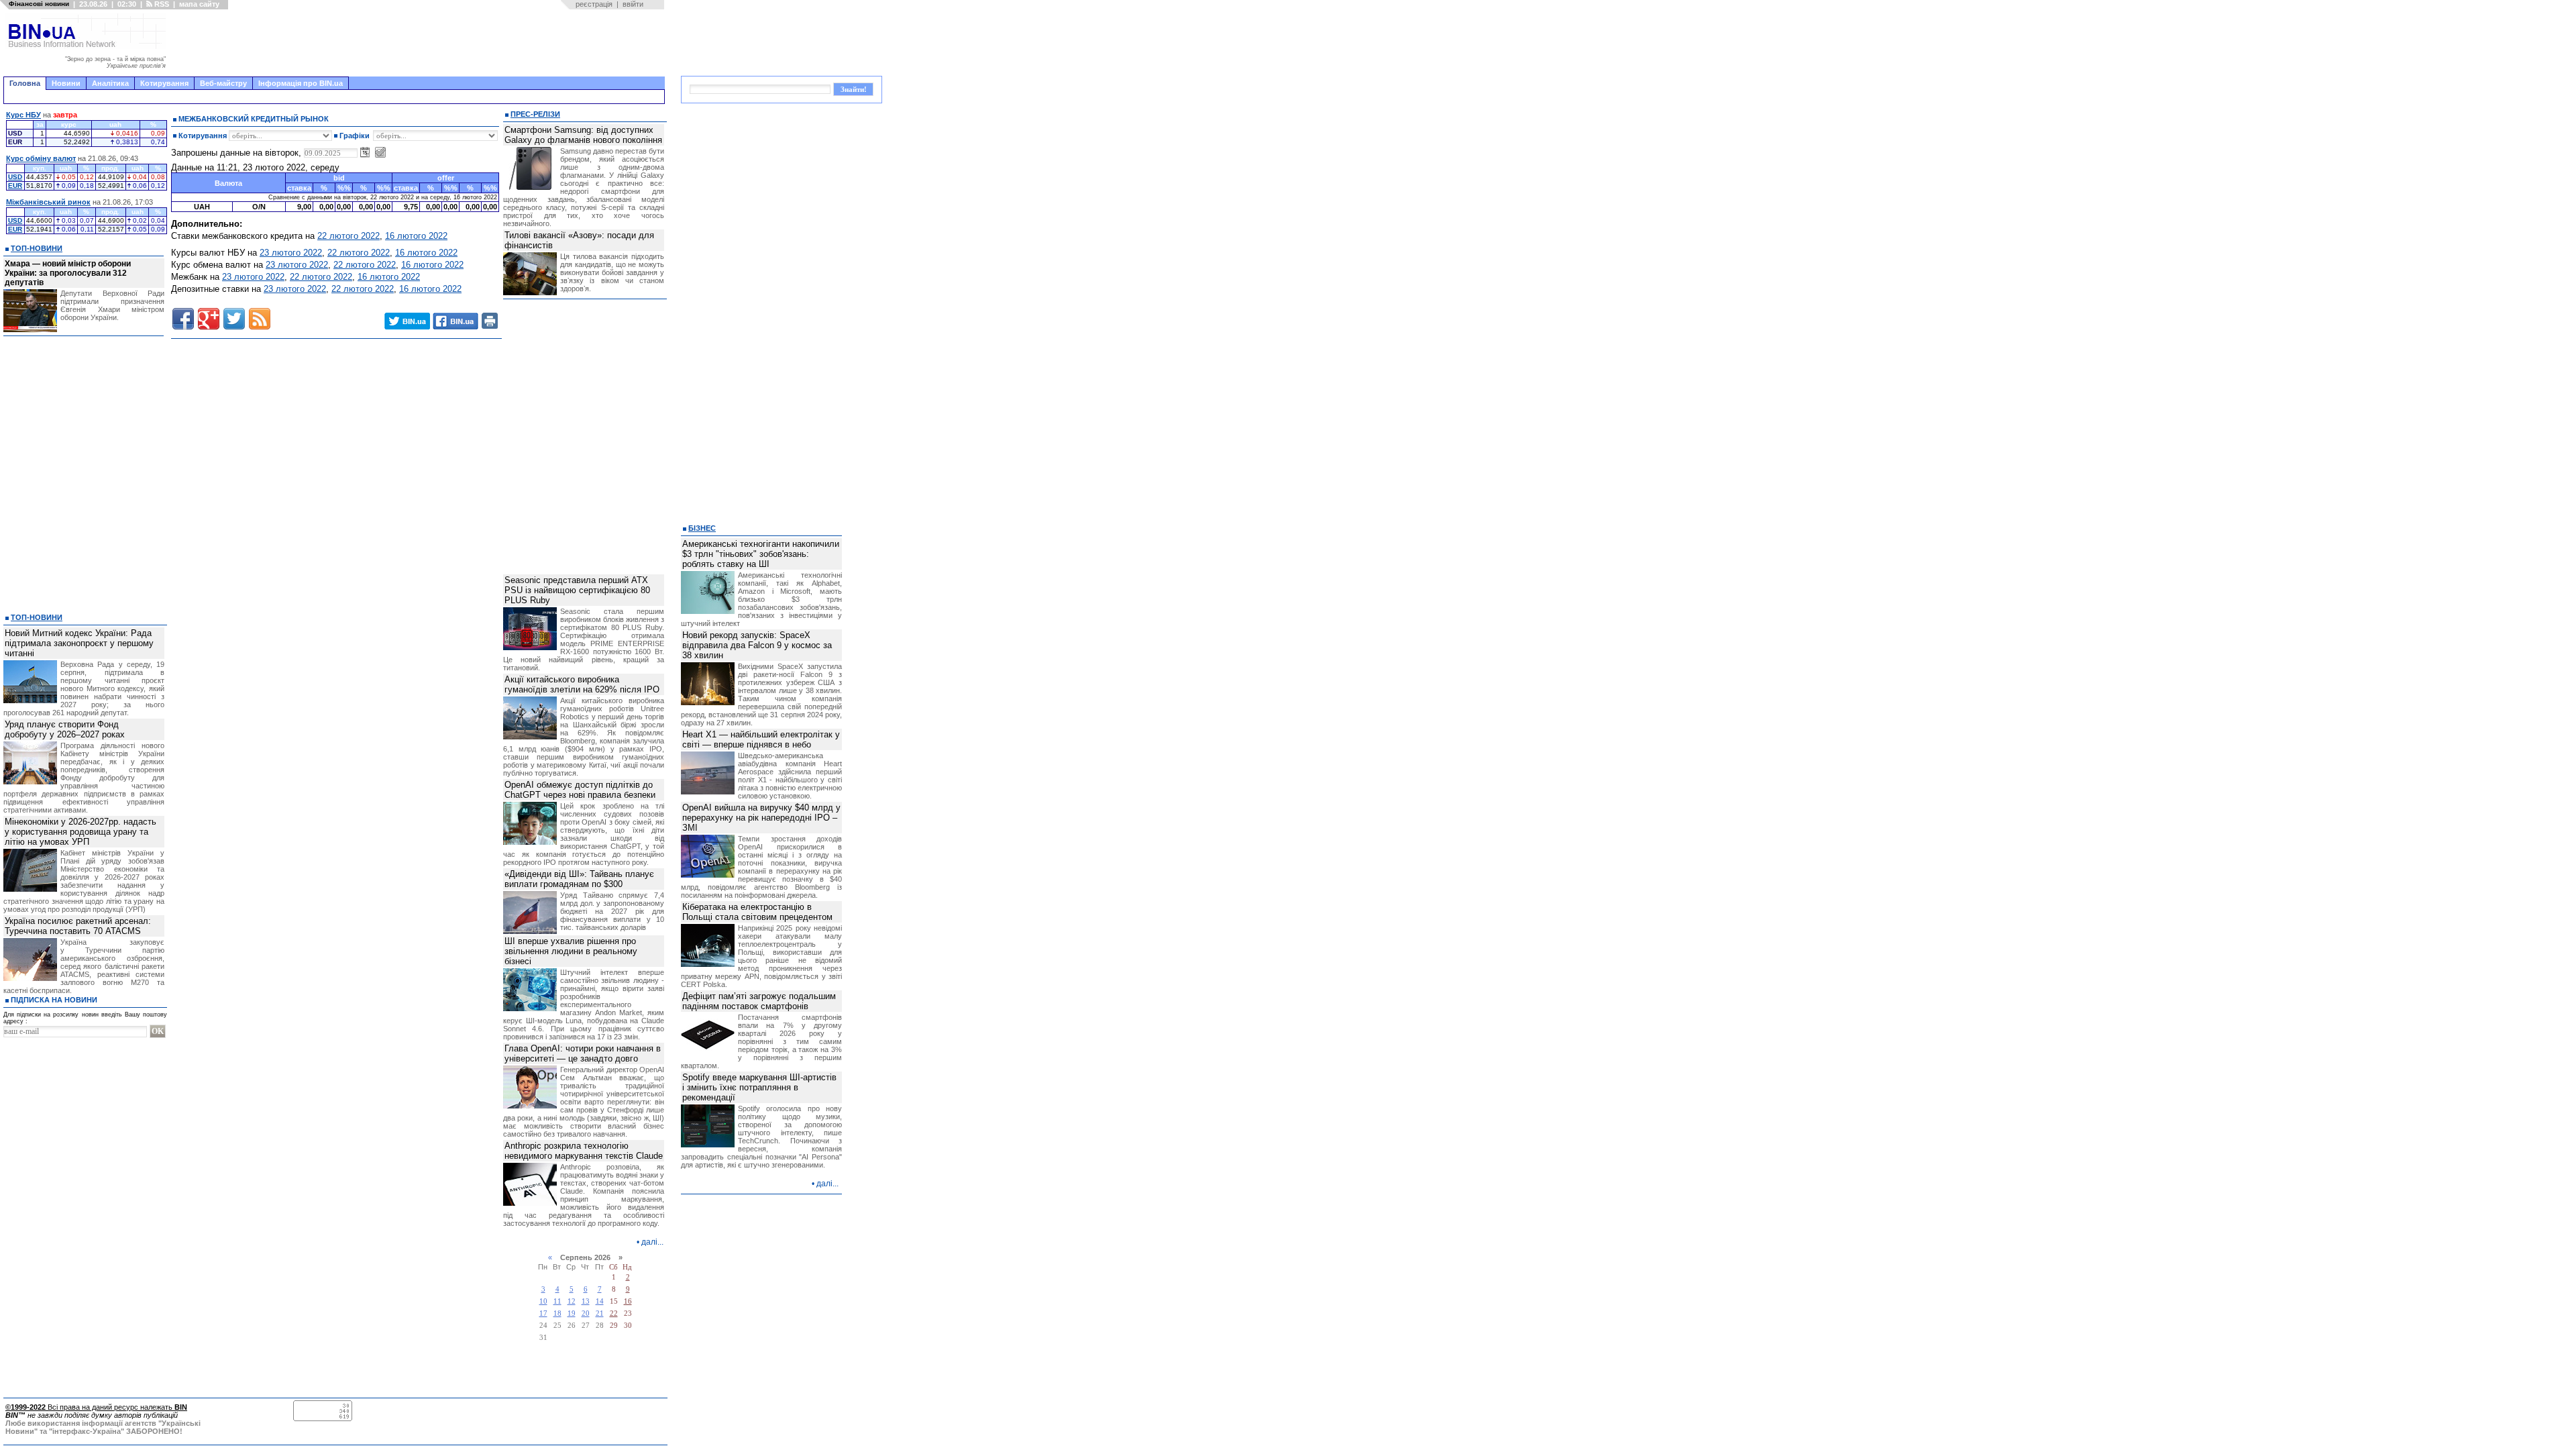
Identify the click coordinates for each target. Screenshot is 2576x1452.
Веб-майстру (223, 83)
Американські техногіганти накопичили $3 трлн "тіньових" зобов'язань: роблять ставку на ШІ (761, 554)
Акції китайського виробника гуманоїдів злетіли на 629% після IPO (582, 684)
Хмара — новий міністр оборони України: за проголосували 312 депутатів (68, 273)
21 (600, 1313)
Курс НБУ (23, 115)
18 (557, 1313)
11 (557, 1301)
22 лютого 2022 (348, 236)
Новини (66, 83)
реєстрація (594, 4)
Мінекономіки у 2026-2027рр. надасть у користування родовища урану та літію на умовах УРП (80, 832)
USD (15, 177)
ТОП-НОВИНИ (37, 248)
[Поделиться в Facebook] (183, 319)
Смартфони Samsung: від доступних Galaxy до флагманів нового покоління (583, 135)
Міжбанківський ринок (48, 202)
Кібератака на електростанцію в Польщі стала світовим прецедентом (757, 912)
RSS (161, 4)
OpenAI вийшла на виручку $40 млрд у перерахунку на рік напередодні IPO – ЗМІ (761, 818)
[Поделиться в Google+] (209, 319)
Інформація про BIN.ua (301, 83)
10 (543, 1301)
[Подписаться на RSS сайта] (260, 319)
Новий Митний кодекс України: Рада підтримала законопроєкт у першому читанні (79, 643)
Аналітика (110, 83)
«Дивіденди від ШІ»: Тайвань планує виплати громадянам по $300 (579, 879)
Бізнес (702, 528)
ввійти (633, 4)
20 (586, 1313)
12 (572, 1301)
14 (600, 1301)
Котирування (164, 83)
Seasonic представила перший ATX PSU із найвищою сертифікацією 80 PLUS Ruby (577, 590)
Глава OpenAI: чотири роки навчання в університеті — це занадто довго (583, 1053)
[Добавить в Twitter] (234, 319)
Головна (25, 83)
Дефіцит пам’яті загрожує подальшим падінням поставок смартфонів (759, 1001)
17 (543, 1313)
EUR (15, 186)
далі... (652, 1242)
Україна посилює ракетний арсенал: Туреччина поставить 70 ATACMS (78, 926)
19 (572, 1313)
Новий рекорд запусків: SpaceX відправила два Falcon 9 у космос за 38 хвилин (757, 645)
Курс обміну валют (41, 158)
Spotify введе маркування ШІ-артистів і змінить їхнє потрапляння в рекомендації (759, 1087)
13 (586, 1301)
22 (614, 1313)
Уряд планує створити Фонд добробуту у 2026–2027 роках (65, 729)
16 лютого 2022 (416, 236)
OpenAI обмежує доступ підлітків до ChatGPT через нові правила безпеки (580, 790)
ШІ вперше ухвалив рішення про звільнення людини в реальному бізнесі (571, 951)
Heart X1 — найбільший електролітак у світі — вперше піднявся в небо (761, 739)
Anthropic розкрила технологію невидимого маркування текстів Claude (584, 1151)
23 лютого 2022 (291, 253)
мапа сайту (199, 4)
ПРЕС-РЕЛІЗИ (535, 114)
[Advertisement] (419, 43)
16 (628, 1301)
